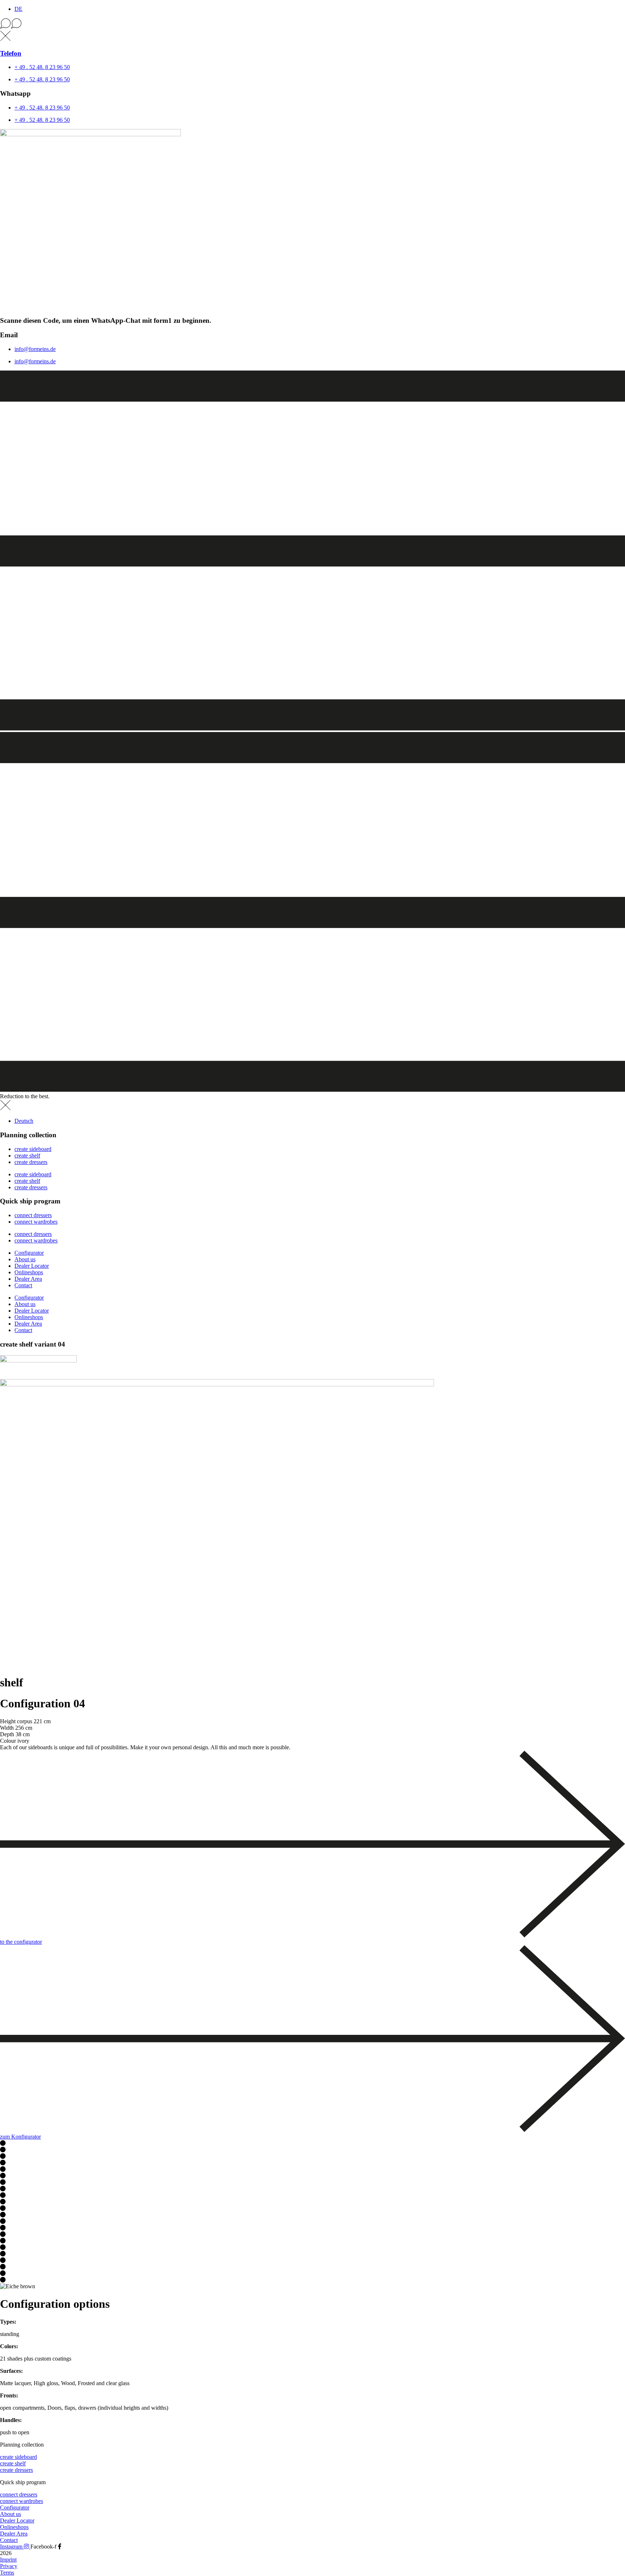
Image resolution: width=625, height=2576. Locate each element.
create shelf (27, 1156)
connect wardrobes (36, 1222)
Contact (23, 1285)
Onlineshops (29, 1272)
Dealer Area (28, 1279)
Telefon (11, 53)
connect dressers (33, 1215)
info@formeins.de (35, 349)
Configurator (29, 1253)
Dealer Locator (32, 1266)
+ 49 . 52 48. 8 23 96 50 (42, 67)
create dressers (31, 1162)
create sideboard (33, 1149)
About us (25, 1259)
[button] (312, 24)
